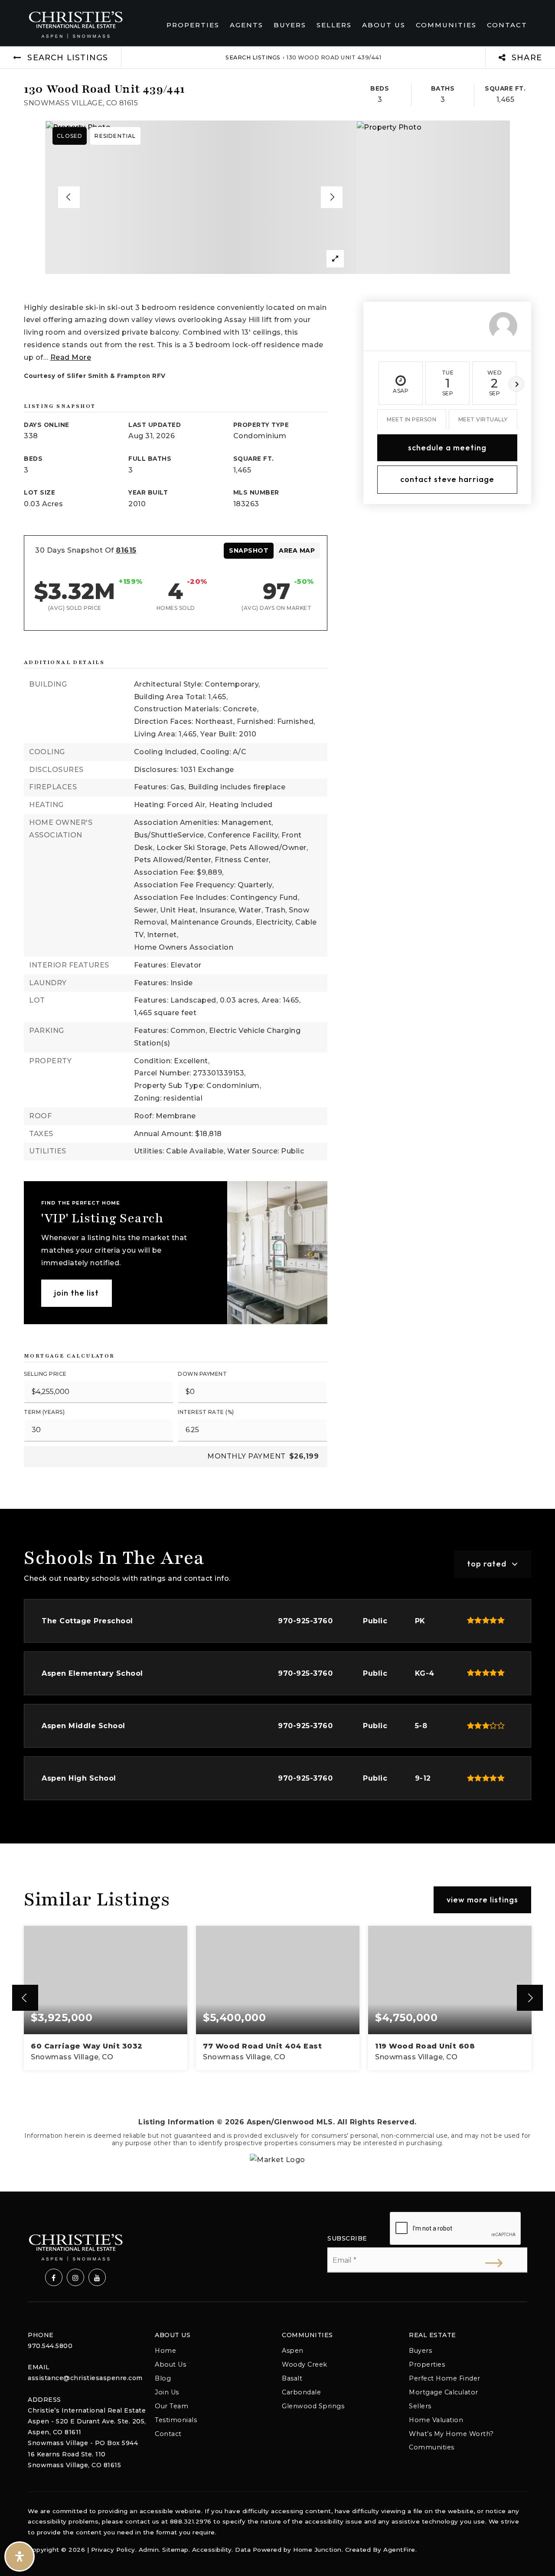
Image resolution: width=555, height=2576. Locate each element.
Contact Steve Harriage (447, 479)
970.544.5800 (50, 2346)
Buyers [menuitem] (290, 25)
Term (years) (44, 1412)
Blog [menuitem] (163, 2378)
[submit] (494, 2263)
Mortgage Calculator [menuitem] (444, 2392)
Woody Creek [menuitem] (305, 2364)
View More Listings (482, 1900)
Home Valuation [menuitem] (436, 2420)
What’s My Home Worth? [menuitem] (451, 2434)
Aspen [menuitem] (293, 2351)
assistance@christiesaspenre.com (85, 2378)
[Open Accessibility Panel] (20, 2556)
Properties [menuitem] (193, 25)
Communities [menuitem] (446, 25)
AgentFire (399, 2550)
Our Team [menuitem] (171, 2406)
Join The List (77, 1293)
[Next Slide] (332, 197)
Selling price (45, 1374)
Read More (71, 357)
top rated (487, 1564)
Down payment (202, 1374)
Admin (149, 2550)
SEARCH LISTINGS (253, 57)
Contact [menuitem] (507, 25)
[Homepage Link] (75, 24)
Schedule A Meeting (447, 447)
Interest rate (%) (206, 1412)
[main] (277, 1119)
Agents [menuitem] (246, 25)
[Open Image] (201, 197)
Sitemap (175, 2550)
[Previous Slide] (69, 197)
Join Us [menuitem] (167, 2392)
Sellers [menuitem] (334, 25)
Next (516, 384)
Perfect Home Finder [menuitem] (445, 2378)
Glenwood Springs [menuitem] (313, 2406)
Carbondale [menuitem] (301, 2392)
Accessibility (212, 2550)
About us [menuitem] (384, 25)
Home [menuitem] (165, 2351)
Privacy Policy (113, 2550)
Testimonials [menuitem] (176, 2420)
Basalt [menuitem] (292, 2378)
